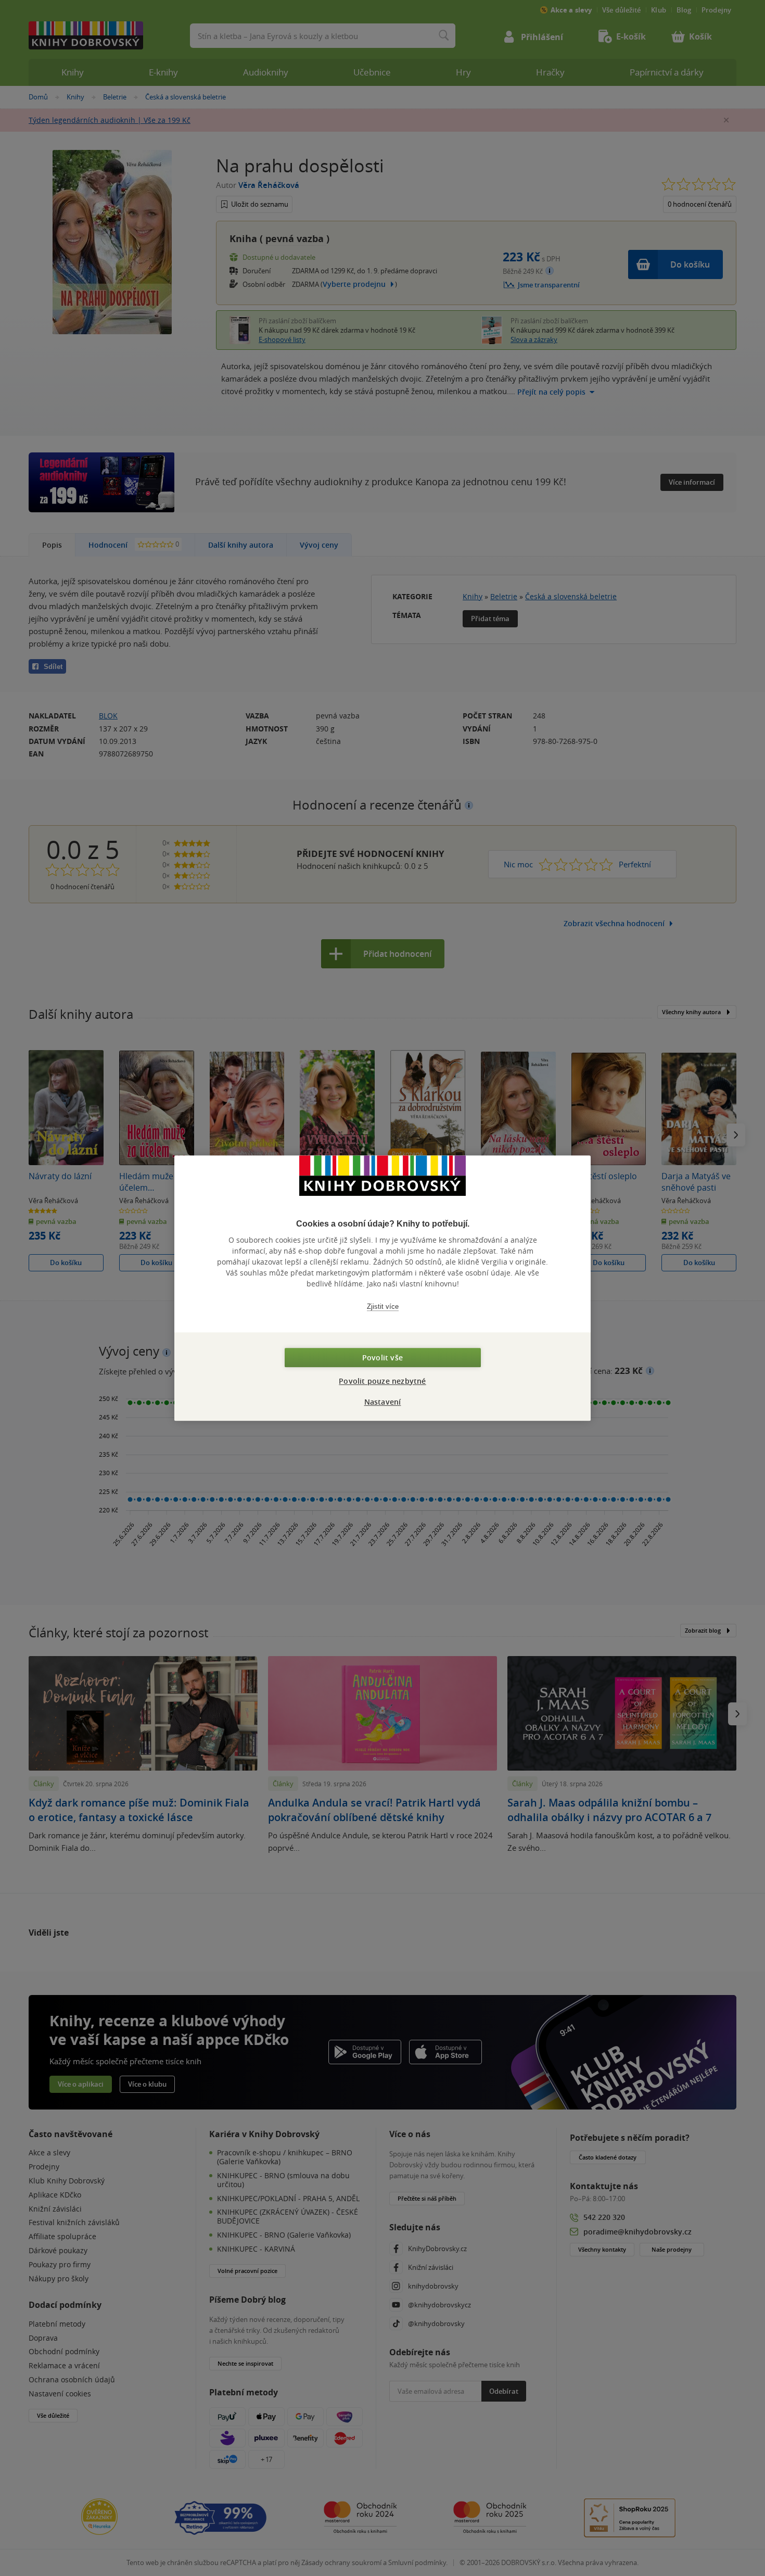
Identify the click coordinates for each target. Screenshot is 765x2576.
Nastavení (383, 1402)
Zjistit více (383, 1306)
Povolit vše (382, 1358)
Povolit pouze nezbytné (382, 1381)
